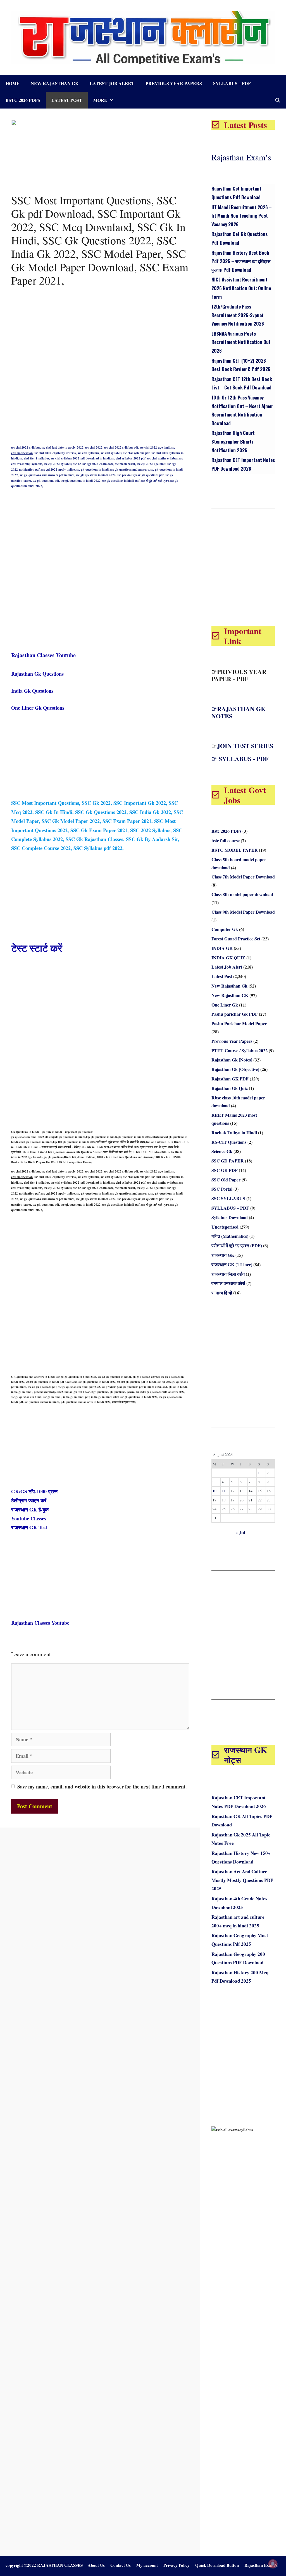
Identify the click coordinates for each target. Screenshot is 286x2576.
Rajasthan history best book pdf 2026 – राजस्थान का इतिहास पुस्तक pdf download (241, 261)
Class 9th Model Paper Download (243, 912)
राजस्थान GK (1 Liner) (232, 1264)
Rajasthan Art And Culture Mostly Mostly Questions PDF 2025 (242, 1880)
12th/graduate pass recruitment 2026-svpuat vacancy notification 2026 (238, 315)
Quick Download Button (217, 2565)
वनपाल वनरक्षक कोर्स (228, 1283)
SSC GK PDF (225, 1170)
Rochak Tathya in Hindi (234, 1132)
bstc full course (226, 840)
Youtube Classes (29, 1518)
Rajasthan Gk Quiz (230, 1088)
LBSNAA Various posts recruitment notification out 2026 (241, 342)
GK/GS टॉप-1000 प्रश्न (34, 1491)
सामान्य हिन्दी (222, 1293)
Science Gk (222, 1151)
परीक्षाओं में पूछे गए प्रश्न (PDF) (237, 1245)
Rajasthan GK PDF (230, 1079)
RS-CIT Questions (229, 1142)
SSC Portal (222, 1189)
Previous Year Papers (174, 83)
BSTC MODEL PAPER (235, 850)
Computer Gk (225, 929)
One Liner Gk (225, 1005)
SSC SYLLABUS (228, 1198)
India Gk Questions (32, 691)
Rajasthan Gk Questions (37, 674)
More (100, 100)
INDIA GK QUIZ (228, 958)
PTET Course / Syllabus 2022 (239, 1050)
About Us (96, 2565)
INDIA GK (222, 948)
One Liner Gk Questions (38, 708)
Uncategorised (225, 1227)
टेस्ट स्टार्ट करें (37, 948)
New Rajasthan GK (230, 995)
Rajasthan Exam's (261, 2565)
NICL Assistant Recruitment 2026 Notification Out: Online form (241, 288)
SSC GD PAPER (228, 1161)
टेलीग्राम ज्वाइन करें (29, 1500)
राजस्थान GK (223, 1255)
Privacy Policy (177, 2565)
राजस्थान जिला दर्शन (228, 1274)
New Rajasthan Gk (55, 83)
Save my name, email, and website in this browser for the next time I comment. (102, 1787)
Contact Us (121, 2565)
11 (224, 1491)
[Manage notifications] (273, 2564)
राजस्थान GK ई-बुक (30, 1510)
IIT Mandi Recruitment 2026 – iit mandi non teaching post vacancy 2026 (242, 216)
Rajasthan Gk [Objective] (235, 1069)
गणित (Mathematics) (230, 1236)
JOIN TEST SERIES (245, 746)
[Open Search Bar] (277, 100)
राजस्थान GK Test (29, 1527)
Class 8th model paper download (242, 894)
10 (214, 1491)
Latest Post (67, 100)
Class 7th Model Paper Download (243, 877)
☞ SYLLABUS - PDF (240, 759)
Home (13, 83)
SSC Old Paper (226, 1180)
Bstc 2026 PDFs (23, 100)
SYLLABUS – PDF (232, 83)
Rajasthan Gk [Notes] (232, 1060)
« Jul (240, 1532)
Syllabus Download (230, 1217)
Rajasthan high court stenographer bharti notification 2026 (233, 441)
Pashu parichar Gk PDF (235, 1014)
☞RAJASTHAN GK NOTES (239, 712)
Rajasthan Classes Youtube (43, 655)
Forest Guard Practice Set (236, 939)
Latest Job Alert (112, 83)
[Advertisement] (100, 328)
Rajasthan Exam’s (241, 157)
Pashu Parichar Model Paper (239, 1023)
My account (147, 2565)
